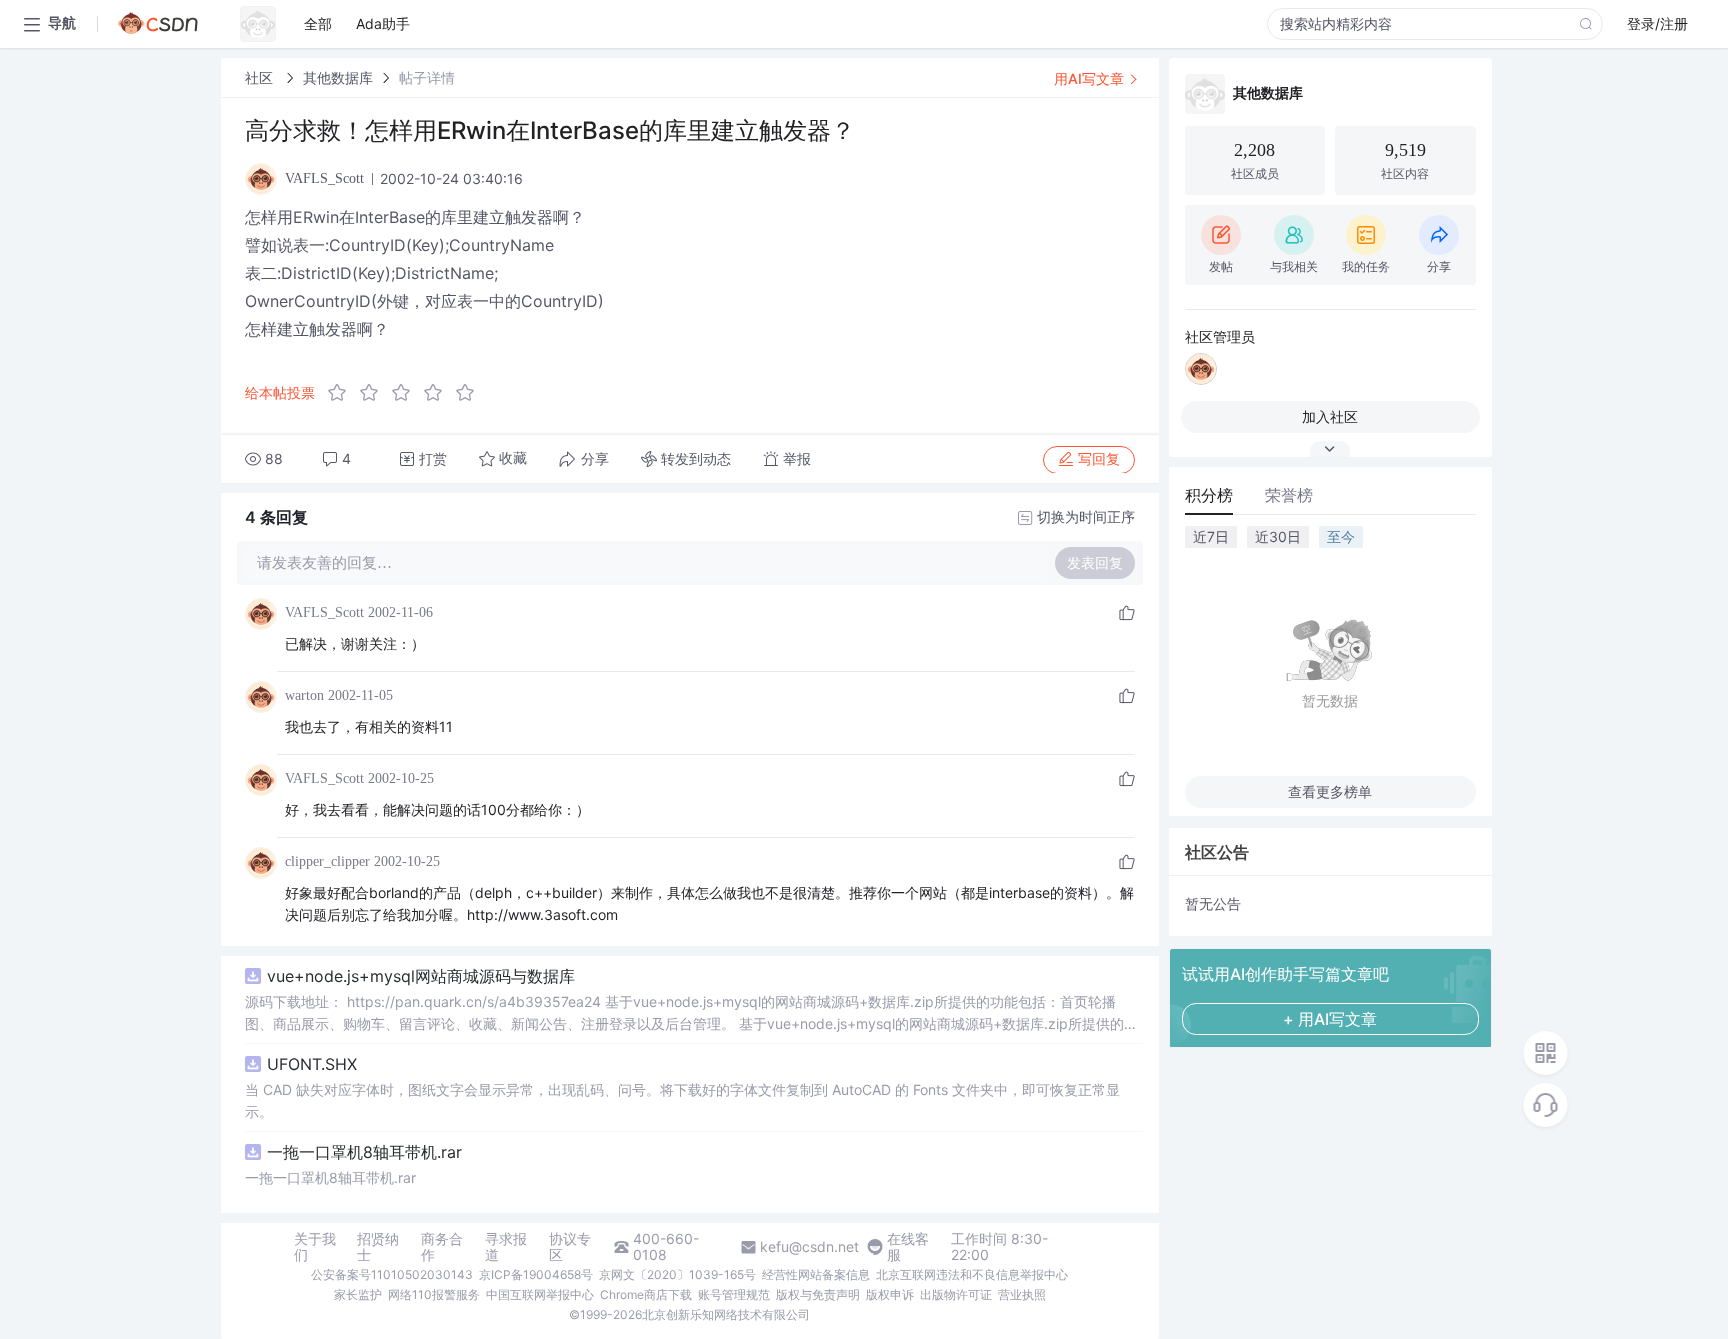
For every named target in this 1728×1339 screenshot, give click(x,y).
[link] (261, 77)
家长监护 (358, 1294)
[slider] (407, 393)
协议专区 (570, 1247)
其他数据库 (338, 77)
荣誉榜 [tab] (1289, 495)
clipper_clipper (327, 861)
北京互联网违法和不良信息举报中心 (972, 1274)
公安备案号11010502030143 (392, 1274)
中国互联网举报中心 (540, 1294)
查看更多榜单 (1330, 791)
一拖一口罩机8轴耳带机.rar (364, 1152)
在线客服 (908, 1247)
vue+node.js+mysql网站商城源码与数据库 (421, 976)
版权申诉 (890, 1294)
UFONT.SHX (312, 1064)
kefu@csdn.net (809, 1247)
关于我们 (315, 1247)
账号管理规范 (734, 1294)
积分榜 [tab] (1209, 495)
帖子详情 (427, 77)
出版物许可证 (956, 1294)
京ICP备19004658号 (536, 1274)
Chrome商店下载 (646, 1294)
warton (304, 695)
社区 (261, 77)
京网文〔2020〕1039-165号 (677, 1274)
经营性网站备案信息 (816, 1274)
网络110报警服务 (434, 1294)
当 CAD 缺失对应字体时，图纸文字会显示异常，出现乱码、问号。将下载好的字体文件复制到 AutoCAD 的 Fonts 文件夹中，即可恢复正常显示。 (682, 1100)
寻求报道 (506, 1247)
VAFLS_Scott (324, 612)
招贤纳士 (378, 1247)
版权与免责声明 (818, 1294)
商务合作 (442, 1247)
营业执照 (1022, 1294)
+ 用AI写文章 (1330, 1019)
